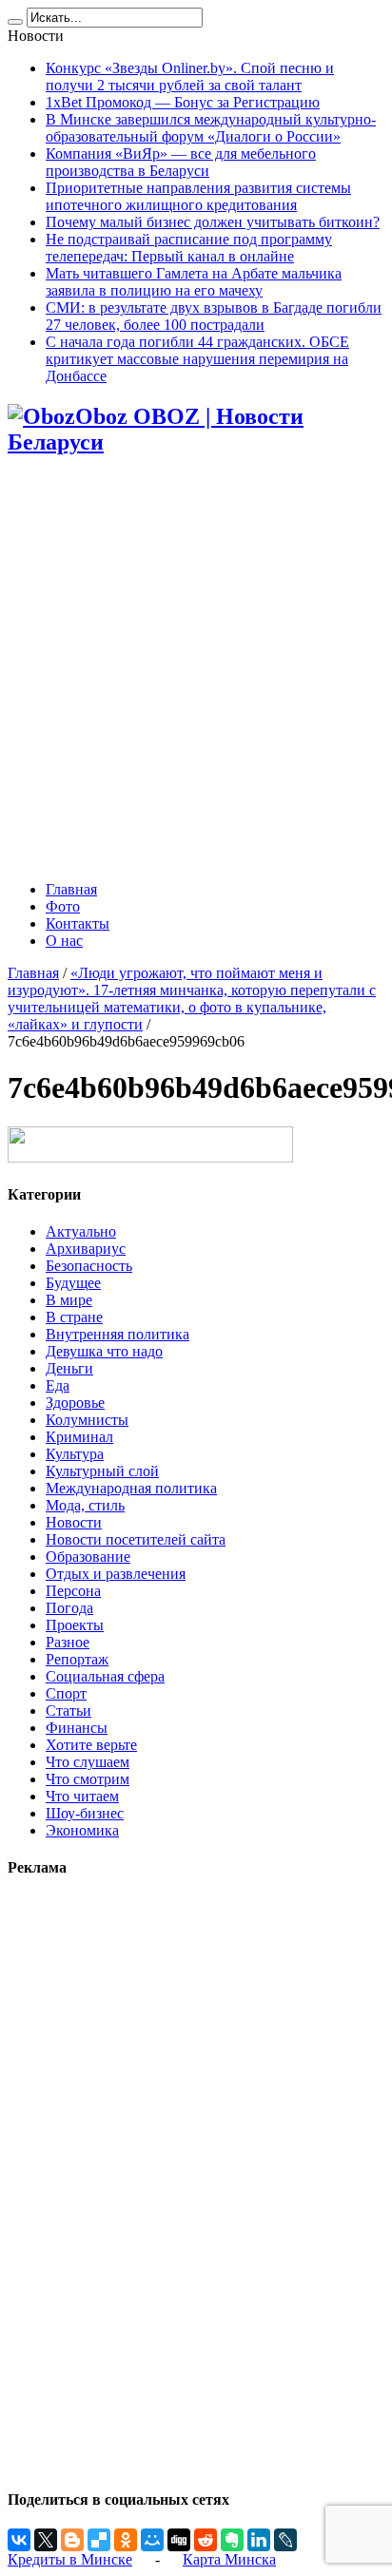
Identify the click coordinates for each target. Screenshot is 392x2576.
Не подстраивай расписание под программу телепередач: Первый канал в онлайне (189, 248)
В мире (69, 1300)
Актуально (81, 1231)
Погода (69, 1608)
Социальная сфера (105, 1676)
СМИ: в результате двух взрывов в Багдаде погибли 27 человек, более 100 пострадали (214, 316)
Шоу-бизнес (85, 1813)
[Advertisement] (196, 670)
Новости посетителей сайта (136, 1539)
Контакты (78, 923)
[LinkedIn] (259, 2540)
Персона (73, 1591)
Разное (68, 1642)
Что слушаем (88, 1762)
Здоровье (75, 1403)
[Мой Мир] (152, 2540)
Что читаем (82, 1796)
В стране (74, 1317)
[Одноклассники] (126, 2540)
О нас (64, 941)
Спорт (66, 1693)
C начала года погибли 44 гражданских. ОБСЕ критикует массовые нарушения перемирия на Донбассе (197, 359)
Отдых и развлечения (116, 1574)
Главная (71, 889)
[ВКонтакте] (19, 2540)
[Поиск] (15, 22)
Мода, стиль (85, 1505)
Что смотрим (88, 1779)
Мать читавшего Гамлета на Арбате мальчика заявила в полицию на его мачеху (194, 282)
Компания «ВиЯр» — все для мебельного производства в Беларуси (181, 162)
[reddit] (206, 2540)
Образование (88, 1557)
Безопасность (89, 1266)
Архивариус (86, 1249)
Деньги (69, 1368)
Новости (74, 1522)
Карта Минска (229, 2559)
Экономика (82, 1830)
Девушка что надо (104, 1351)
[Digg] (179, 2540)
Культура (75, 1454)
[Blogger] (72, 2540)
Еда (58, 1385)
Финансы (77, 1728)
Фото (63, 906)
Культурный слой (102, 1471)
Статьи (69, 1711)
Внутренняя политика (118, 1334)
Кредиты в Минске (70, 2559)
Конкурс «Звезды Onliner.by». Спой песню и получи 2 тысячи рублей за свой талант (190, 77)
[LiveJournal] (285, 2540)
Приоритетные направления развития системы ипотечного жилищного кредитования (198, 196)
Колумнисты (87, 1420)
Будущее (73, 1283)
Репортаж (77, 1659)
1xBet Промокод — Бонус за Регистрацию (183, 102)
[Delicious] (99, 2540)
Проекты (75, 1625)
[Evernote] (232, 2540)
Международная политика (131, 1488)
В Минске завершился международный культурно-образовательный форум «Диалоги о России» (211, 128)
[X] (46, 2540)
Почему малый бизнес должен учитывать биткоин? (213, 222)
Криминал (79, 1437)
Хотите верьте (91, 1745)
